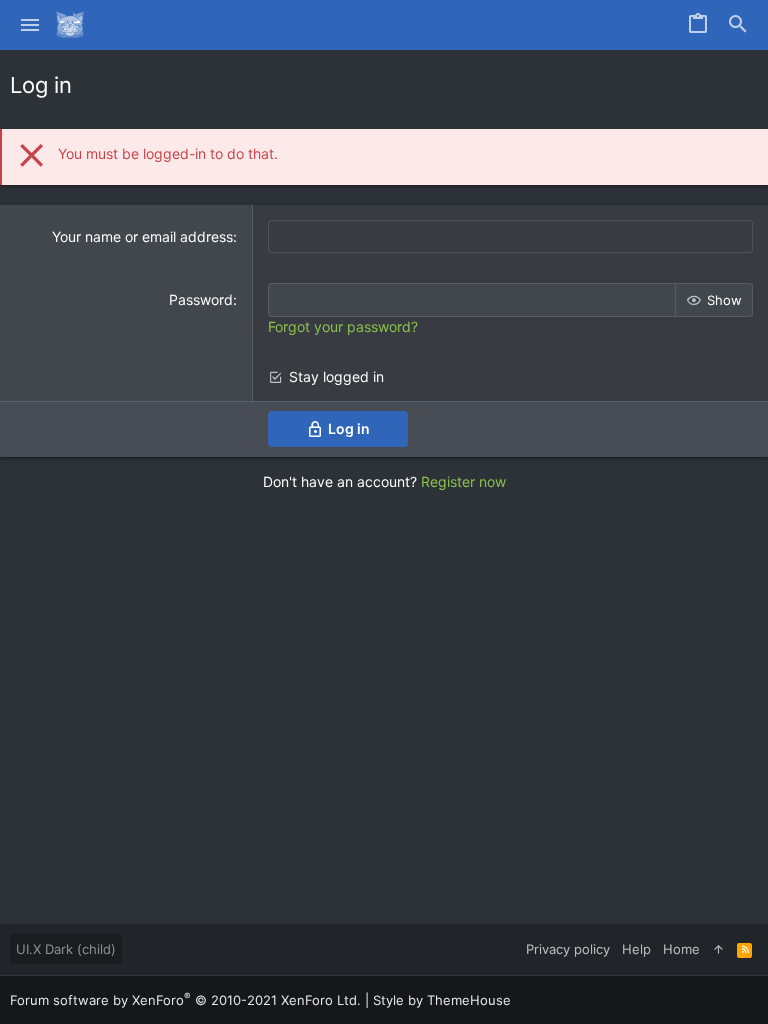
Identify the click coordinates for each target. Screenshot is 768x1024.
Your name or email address (142, 236)
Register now (463, 481)
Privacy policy (568, 949)
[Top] (718, 949)
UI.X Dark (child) (66, 949)
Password (201, 299)
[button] (30, 25)
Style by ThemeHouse (442, 1000)
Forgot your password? (343, 326)
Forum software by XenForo (185, 1000)
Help (636, 949)
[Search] (738, 25)
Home (681, 949)
